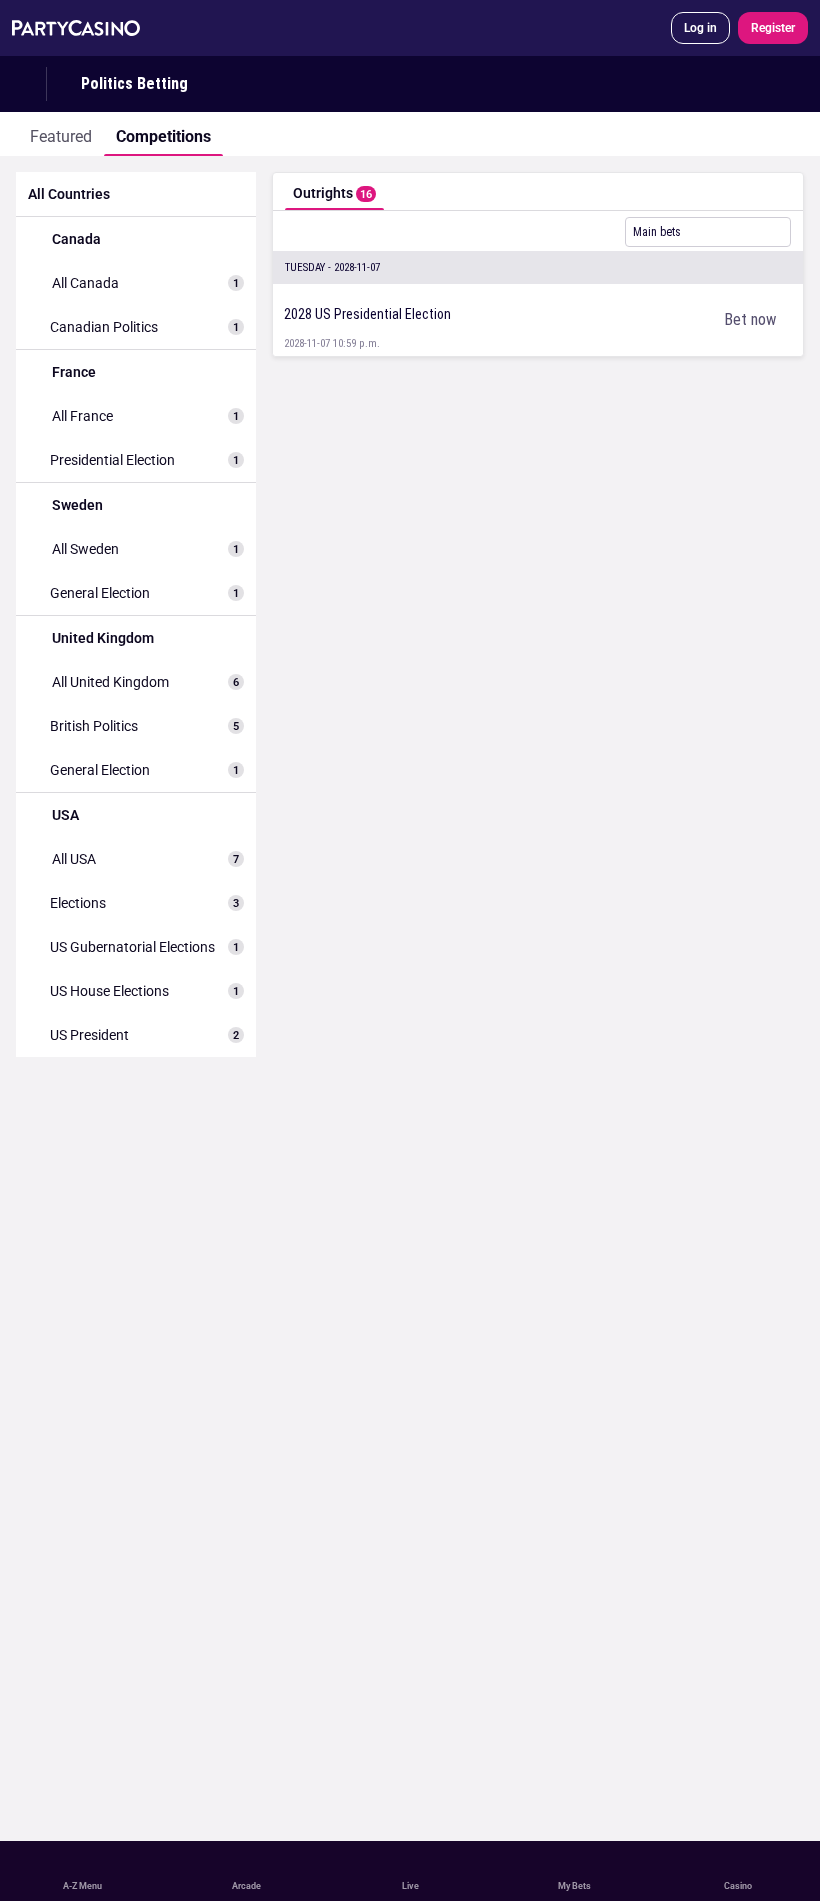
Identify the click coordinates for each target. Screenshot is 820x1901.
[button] (538, 268)
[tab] (61, 134)
